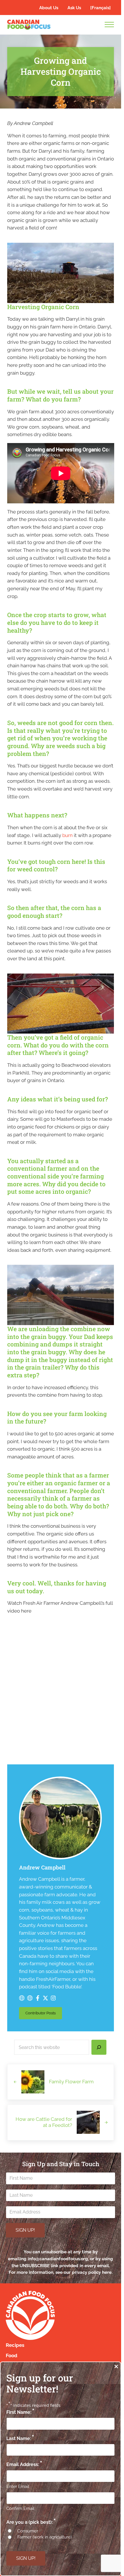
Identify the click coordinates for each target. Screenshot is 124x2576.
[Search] (99, 2047)
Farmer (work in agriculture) (45, 2537)
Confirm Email (20, 2508)
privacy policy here (92, 2272)
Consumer (28, 2531)
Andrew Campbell (42, 1867)
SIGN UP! (25, 2230)
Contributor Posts (44, 2014)
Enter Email (18, 2487)
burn (67, 835)
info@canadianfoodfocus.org (58, 2259)
